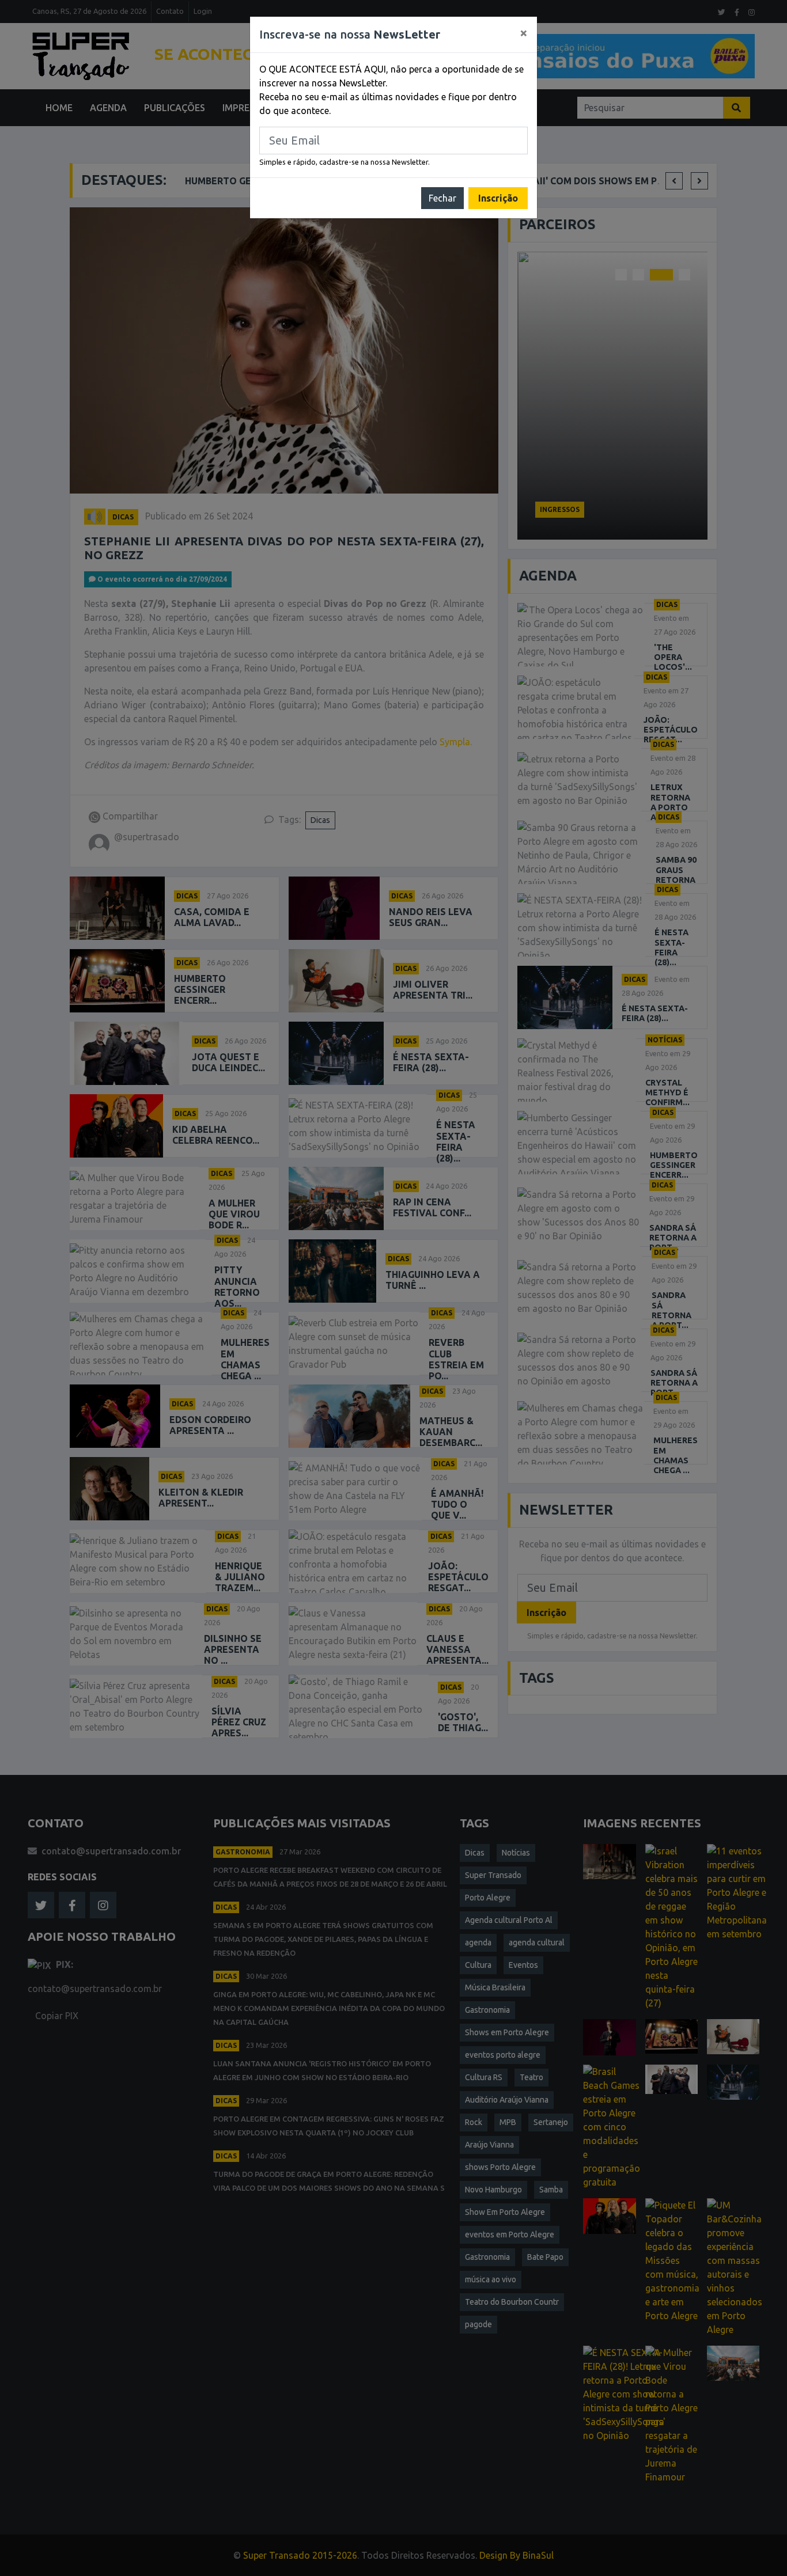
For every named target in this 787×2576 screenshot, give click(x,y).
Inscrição (498, 198)
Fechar (442, 198)
